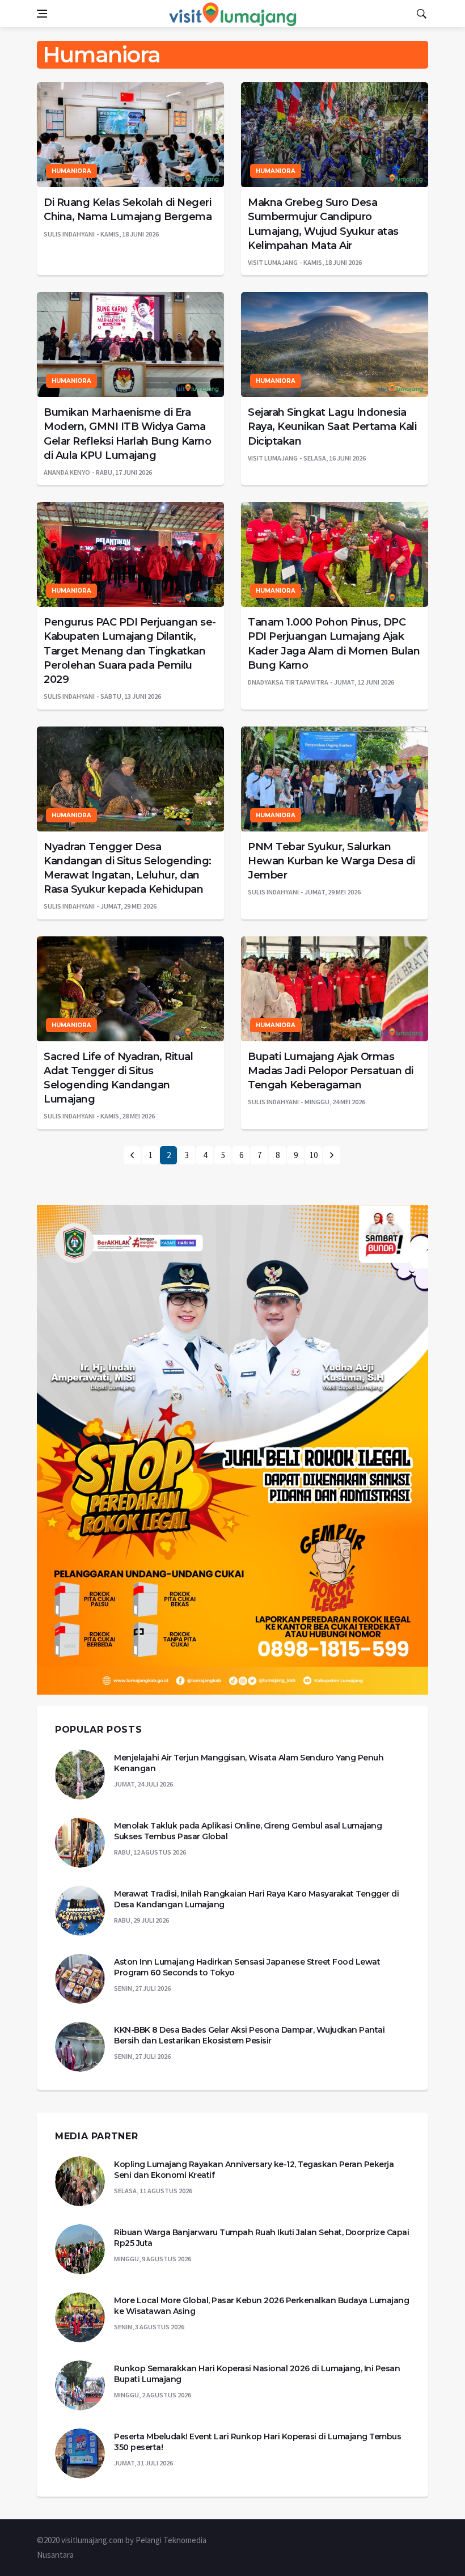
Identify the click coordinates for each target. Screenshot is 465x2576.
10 (314, 1155)
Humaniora (71, 171)
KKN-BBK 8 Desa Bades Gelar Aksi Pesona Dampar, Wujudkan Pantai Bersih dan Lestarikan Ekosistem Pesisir (249, 2036)
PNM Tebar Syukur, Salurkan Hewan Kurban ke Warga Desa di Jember (331, 861)
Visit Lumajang (273, 262)
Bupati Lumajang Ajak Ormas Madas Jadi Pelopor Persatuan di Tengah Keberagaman (331, 1071)
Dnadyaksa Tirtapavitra (288, 682)
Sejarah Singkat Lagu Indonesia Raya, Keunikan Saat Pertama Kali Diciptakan (332, 426)
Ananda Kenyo (67, 472)
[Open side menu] (42, 14)
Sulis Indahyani (69, 234)
